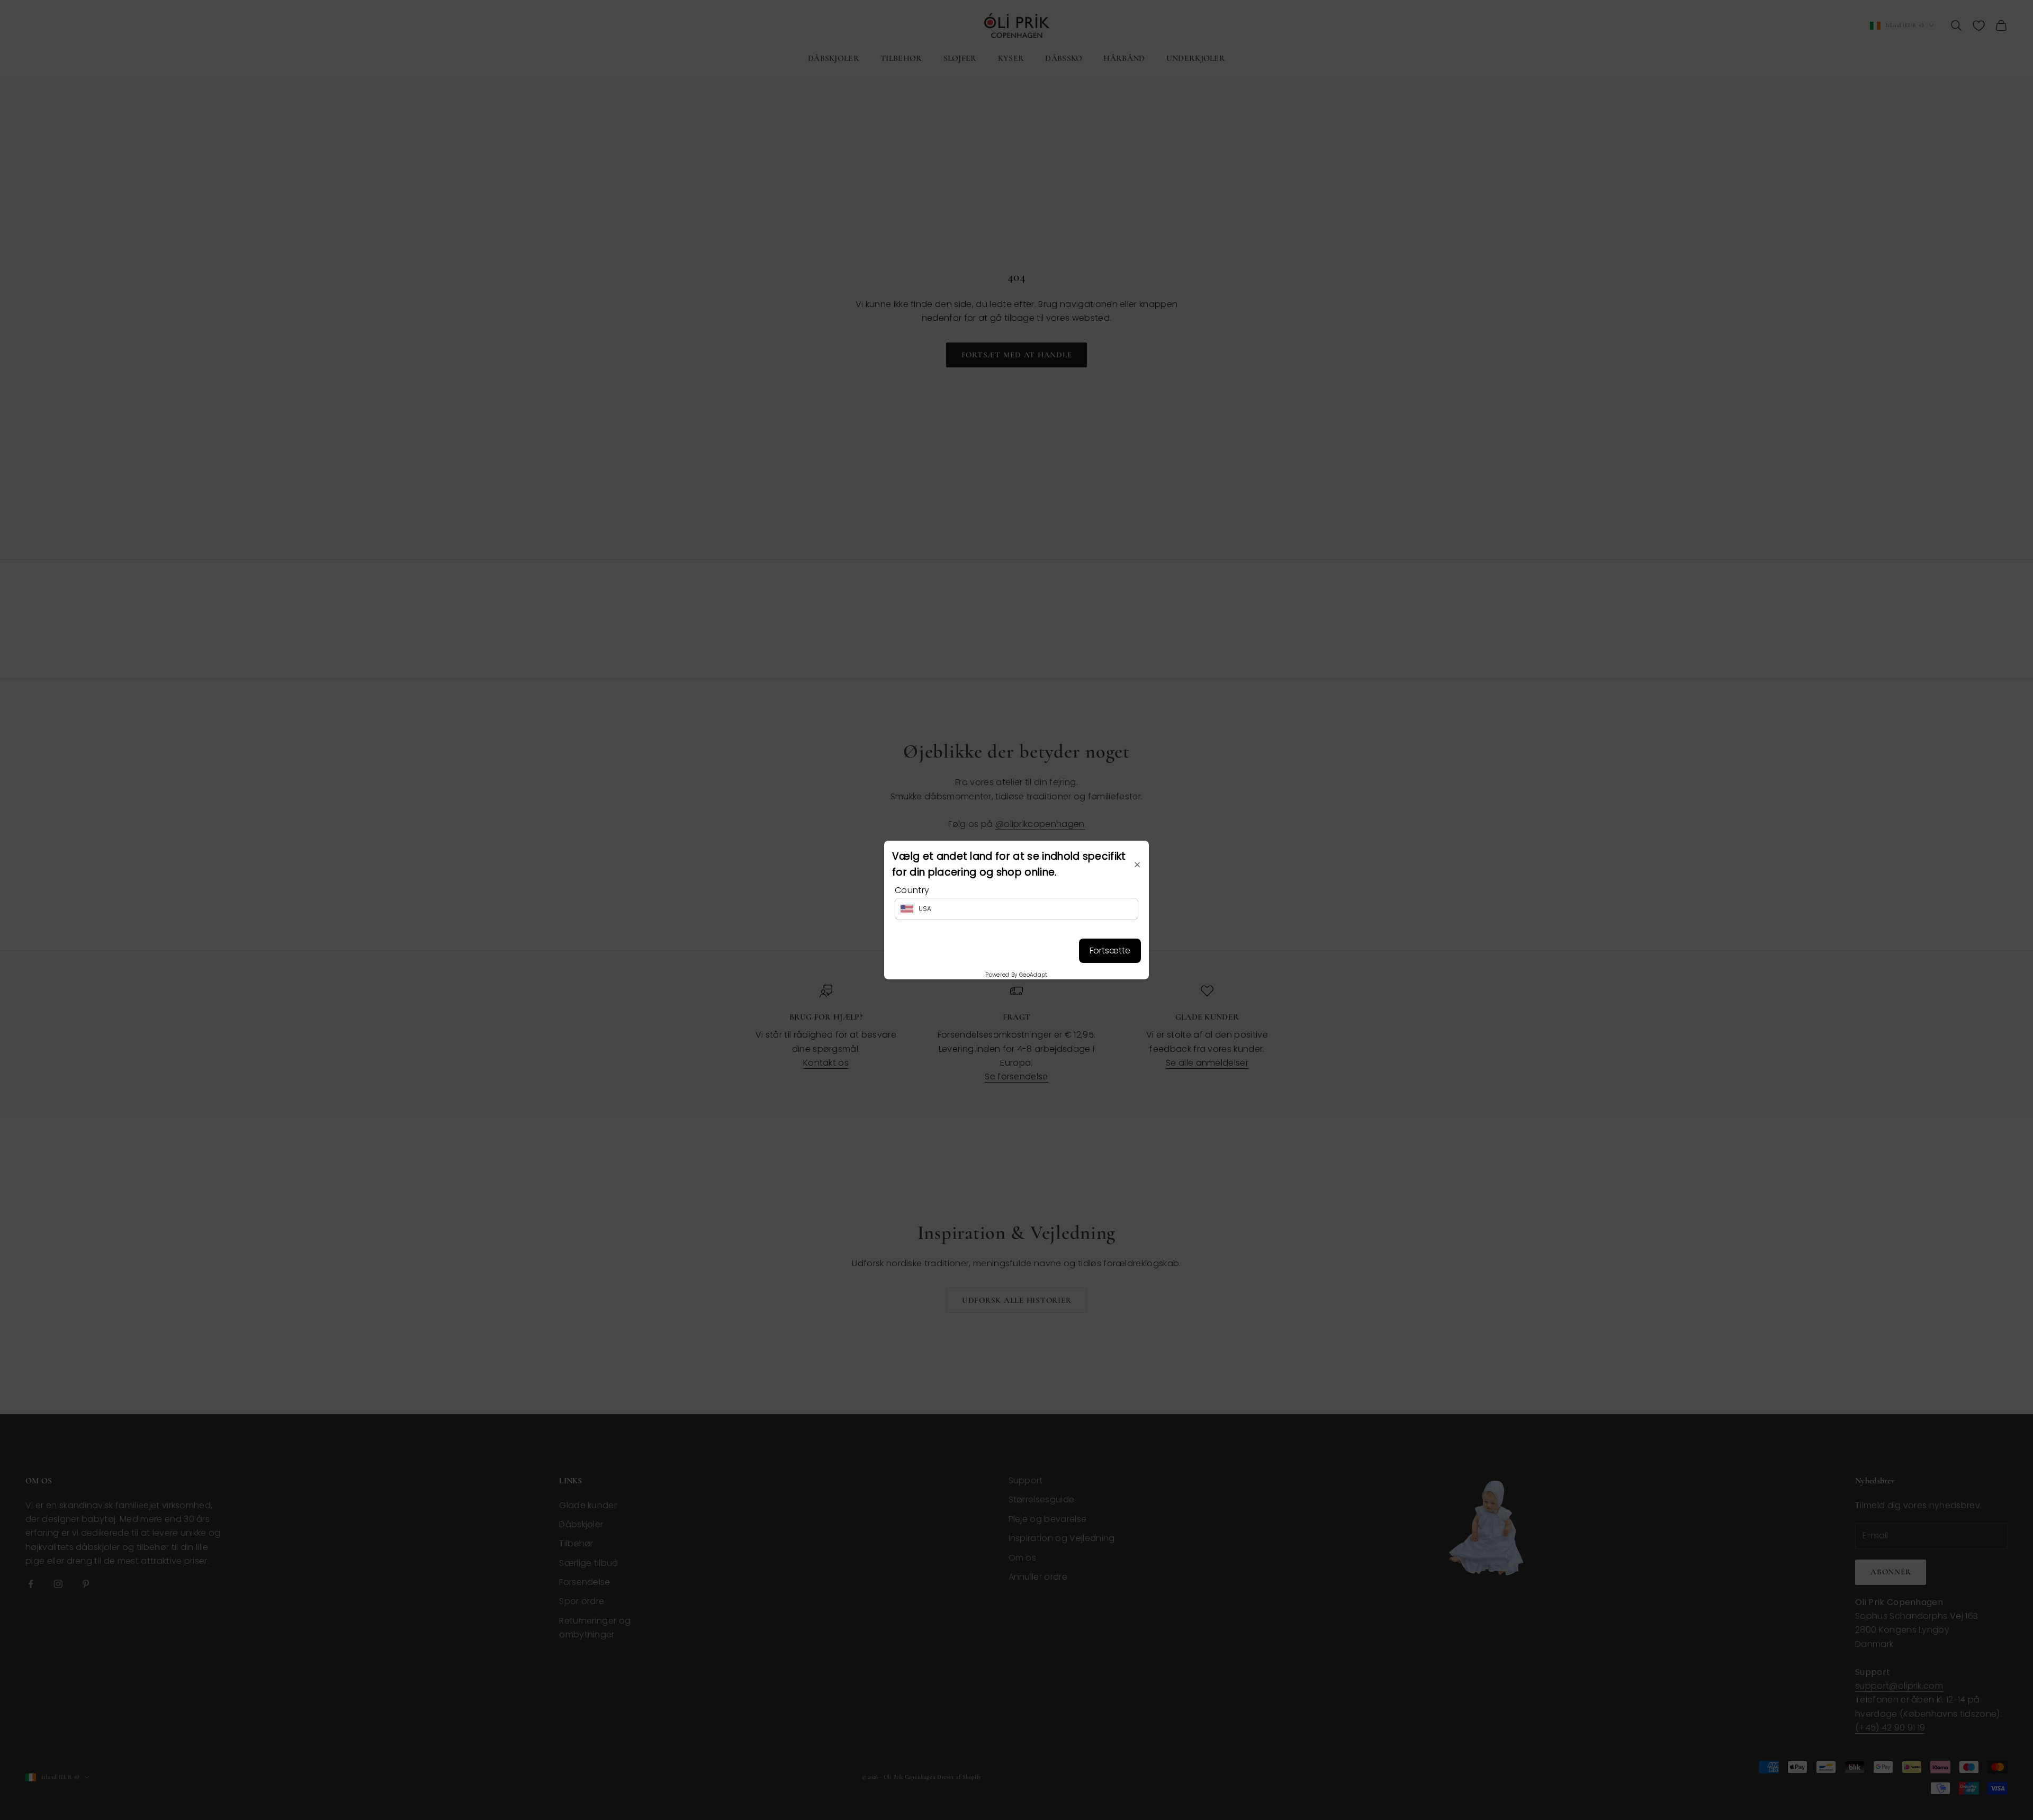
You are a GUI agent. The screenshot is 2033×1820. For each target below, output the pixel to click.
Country (912, 890)
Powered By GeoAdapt (1016, 975)
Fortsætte (1110, 950)
